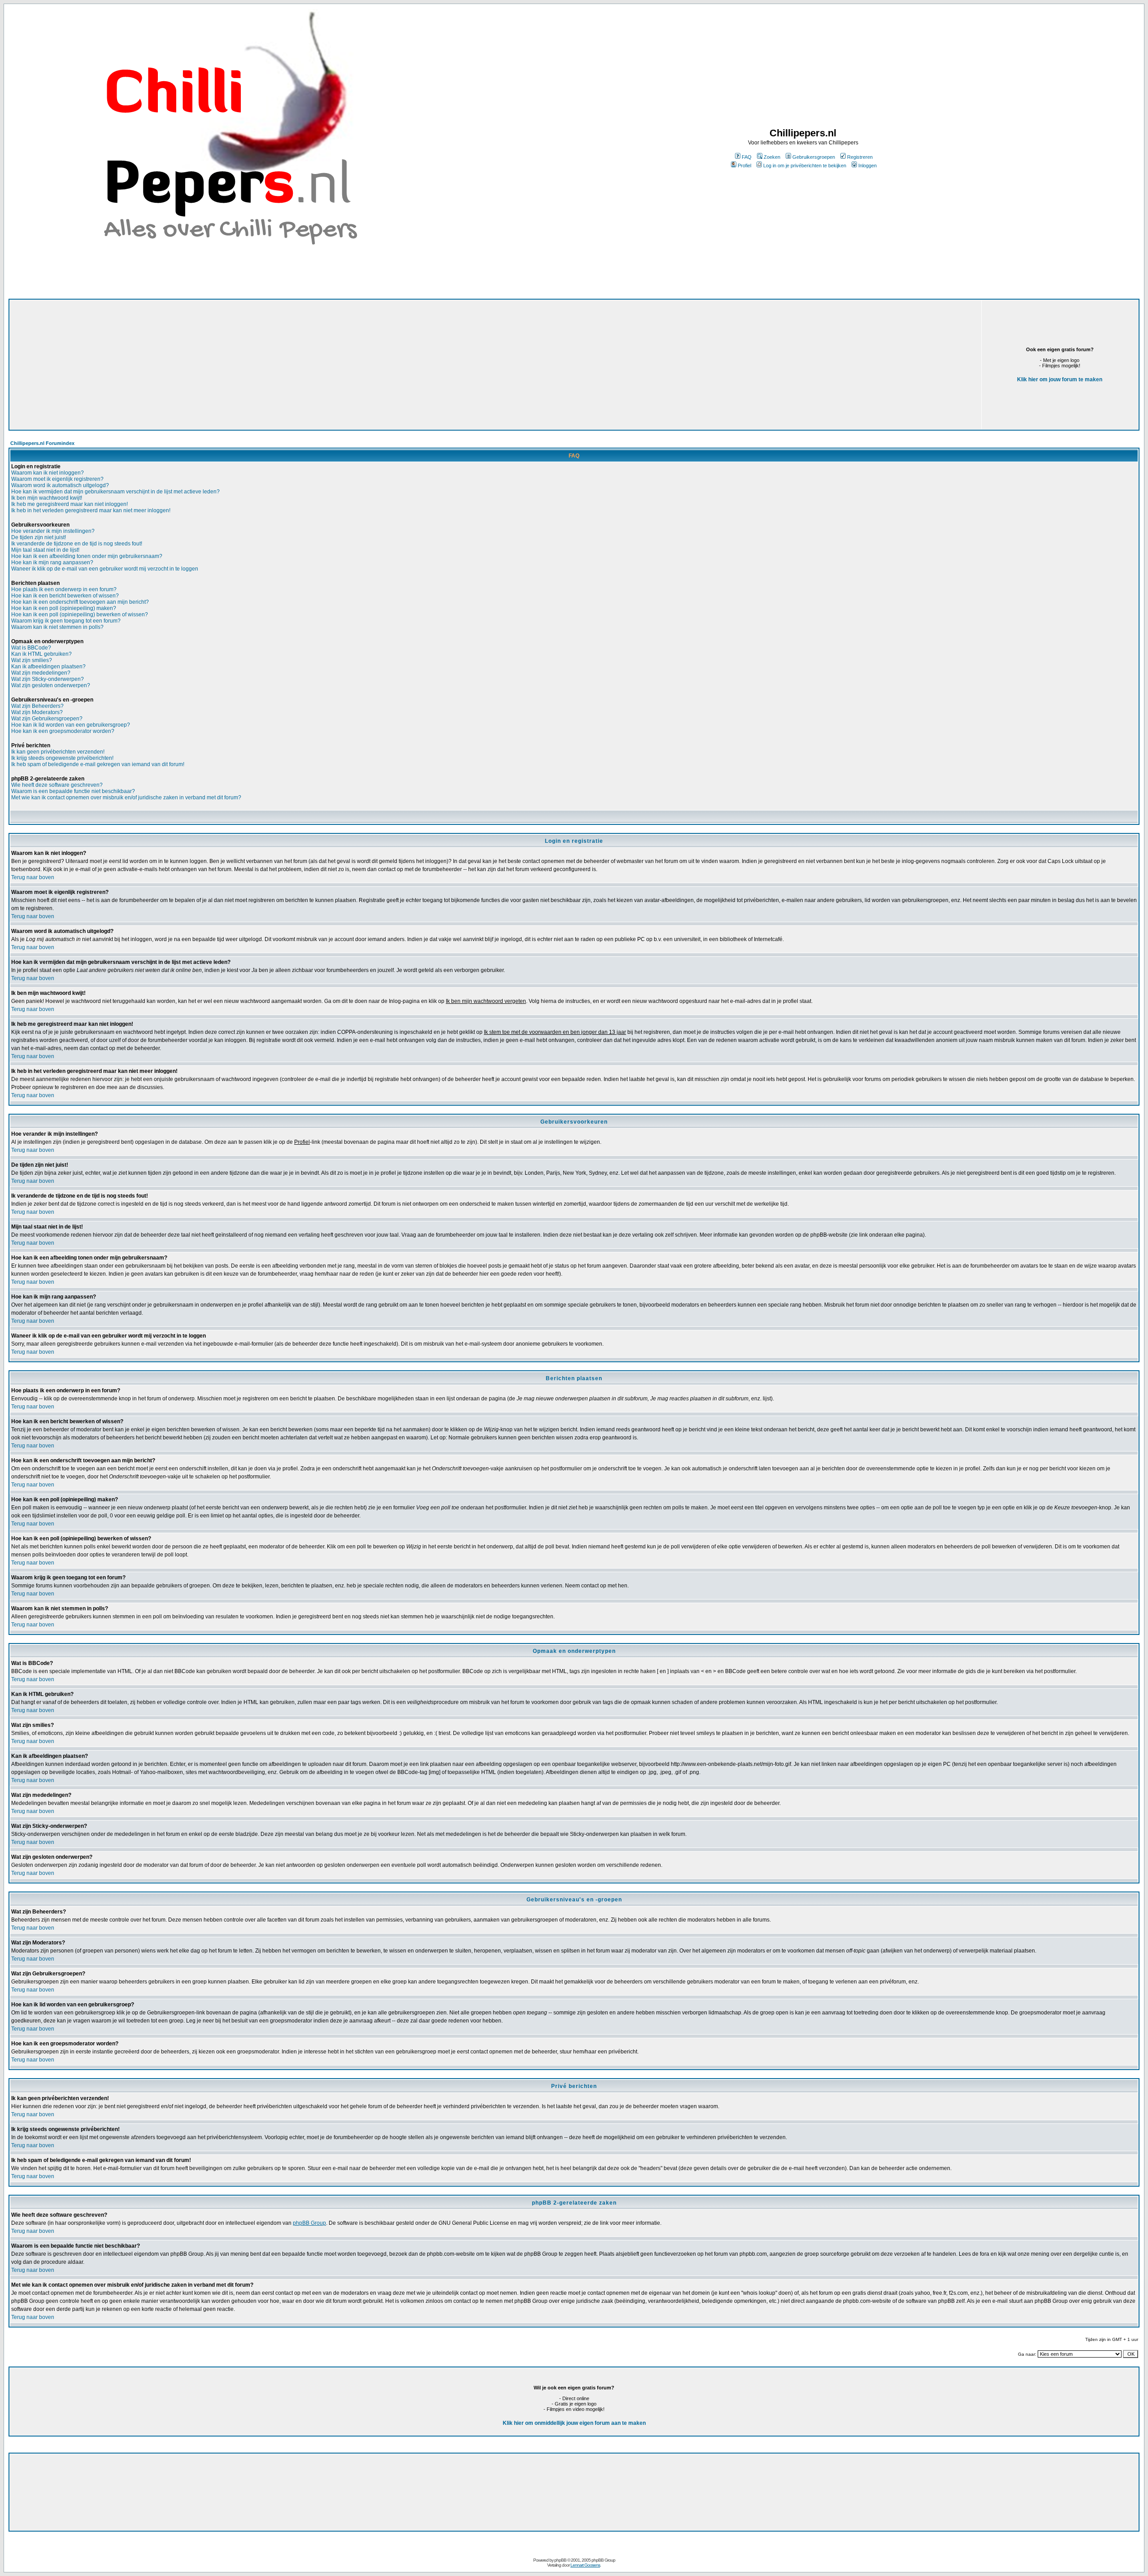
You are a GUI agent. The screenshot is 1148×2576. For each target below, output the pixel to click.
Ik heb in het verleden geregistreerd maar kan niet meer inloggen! (91, 510)
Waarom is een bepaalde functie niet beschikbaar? (73, 791)
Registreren (860, 157)
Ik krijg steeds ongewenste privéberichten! (62, 758)
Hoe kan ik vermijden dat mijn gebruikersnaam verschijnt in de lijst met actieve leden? (115, 492)
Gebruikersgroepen (814, 157)
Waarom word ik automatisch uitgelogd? (60, 485)
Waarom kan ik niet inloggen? (48, 473)
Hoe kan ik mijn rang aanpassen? (52, 562)
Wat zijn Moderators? (37, 712)
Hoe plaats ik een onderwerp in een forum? (64, 589)
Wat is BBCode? (31, 648)
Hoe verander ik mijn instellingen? (53, 531)
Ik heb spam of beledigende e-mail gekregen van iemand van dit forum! (98, 764)
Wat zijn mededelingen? (41, 673)
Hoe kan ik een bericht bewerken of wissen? (65, 596)
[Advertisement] (280, 365)
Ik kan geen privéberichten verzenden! (58, 752)
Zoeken (772, 157)
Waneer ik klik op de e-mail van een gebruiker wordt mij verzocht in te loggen (105, 569)
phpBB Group (309, 2223)
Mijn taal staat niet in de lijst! (45, 550)
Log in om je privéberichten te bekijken (805, 166)
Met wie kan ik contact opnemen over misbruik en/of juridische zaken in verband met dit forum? (126, 798)
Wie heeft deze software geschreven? (57, 785)
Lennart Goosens (585, 2565)
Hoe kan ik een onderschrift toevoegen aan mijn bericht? (80, 602)
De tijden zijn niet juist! (39, 537)
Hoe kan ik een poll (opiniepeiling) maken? (64, 608)
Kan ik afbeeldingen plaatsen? (48, 667)
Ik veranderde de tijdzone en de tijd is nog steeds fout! (77, 544)
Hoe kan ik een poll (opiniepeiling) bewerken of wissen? (80, 615)
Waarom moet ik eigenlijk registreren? (57, 479)
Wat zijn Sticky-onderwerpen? (48, 679)
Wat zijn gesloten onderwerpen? (51, 685)
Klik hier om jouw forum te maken (1060, 379)
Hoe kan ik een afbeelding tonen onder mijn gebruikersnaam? (87, 556)
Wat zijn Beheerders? (37, 706)
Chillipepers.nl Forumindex (42, 443)
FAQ (747, 157)
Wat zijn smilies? (32, 660)
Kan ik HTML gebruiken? (41, 654)
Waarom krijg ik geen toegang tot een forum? (66, 621)
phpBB (560, 2560)
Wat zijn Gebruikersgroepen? (47, 719)
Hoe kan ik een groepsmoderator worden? (63, 731)
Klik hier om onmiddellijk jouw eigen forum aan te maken (574, 2423)
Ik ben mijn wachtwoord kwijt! (47, 498)
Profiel (744, 166)
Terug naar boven (33, 877)
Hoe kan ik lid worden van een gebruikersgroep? (71, 725)
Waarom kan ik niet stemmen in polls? (57, 627)
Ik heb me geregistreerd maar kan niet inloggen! (70, 504)
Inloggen (868, 166)
